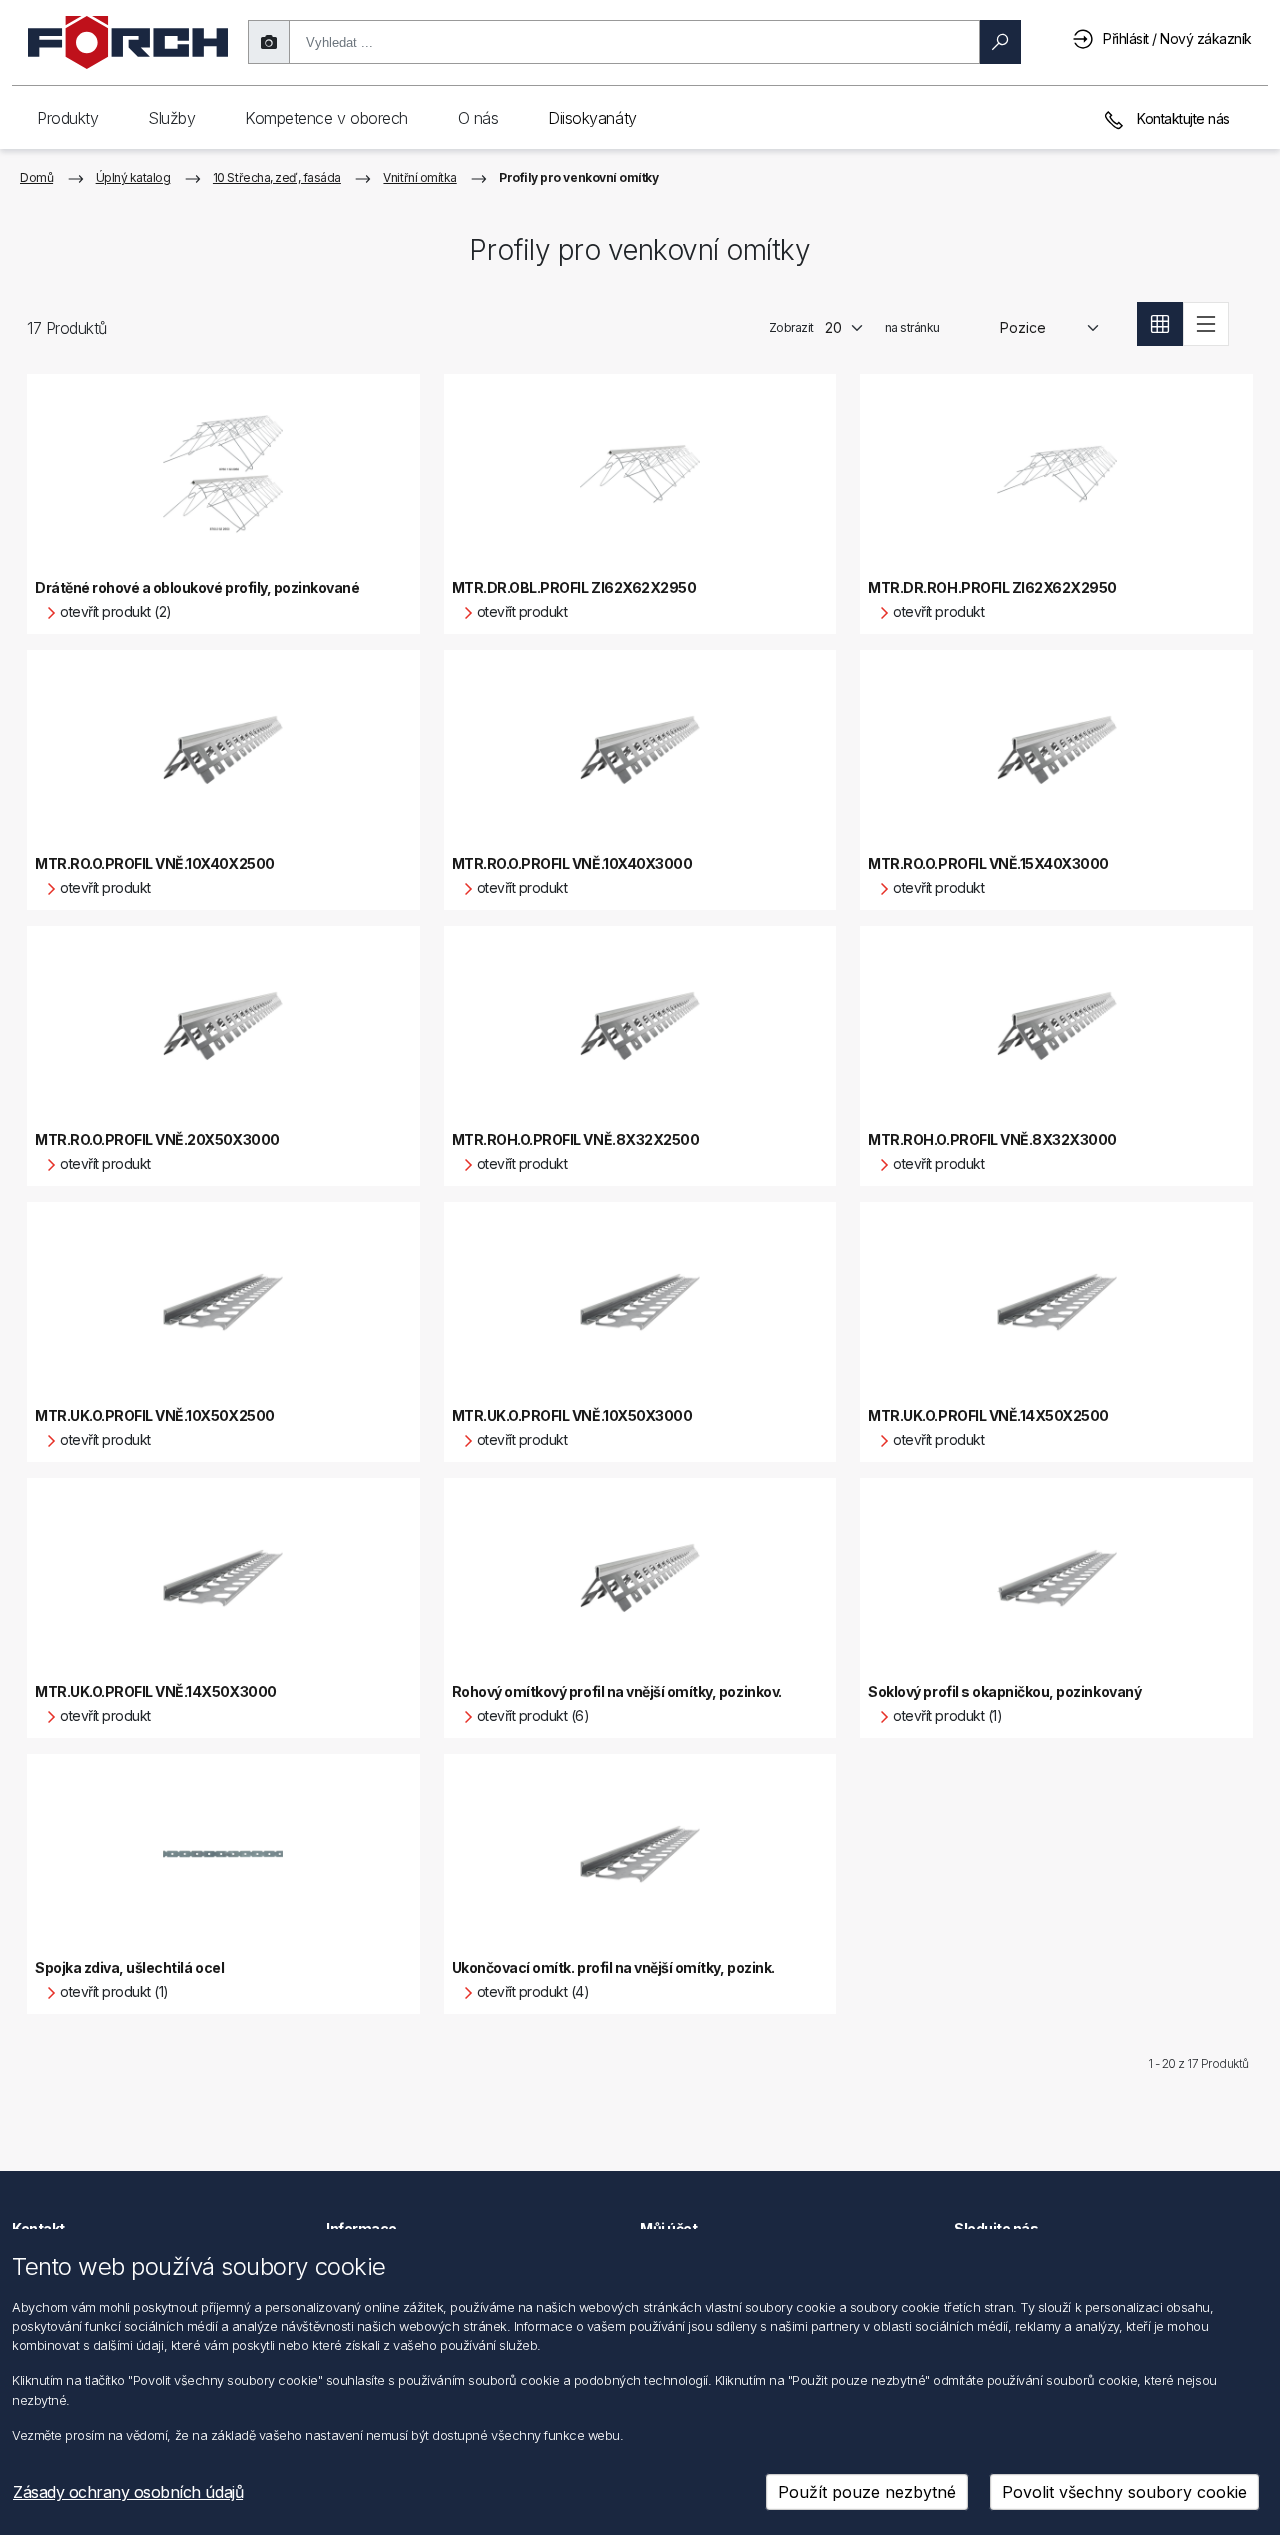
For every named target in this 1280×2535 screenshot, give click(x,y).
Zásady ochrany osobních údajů (128, 2492)
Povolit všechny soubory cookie (1124, 2492)
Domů (36, 177)
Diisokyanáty (592, 118)
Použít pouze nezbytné (867, 2492)
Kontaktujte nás (1182, 118)
